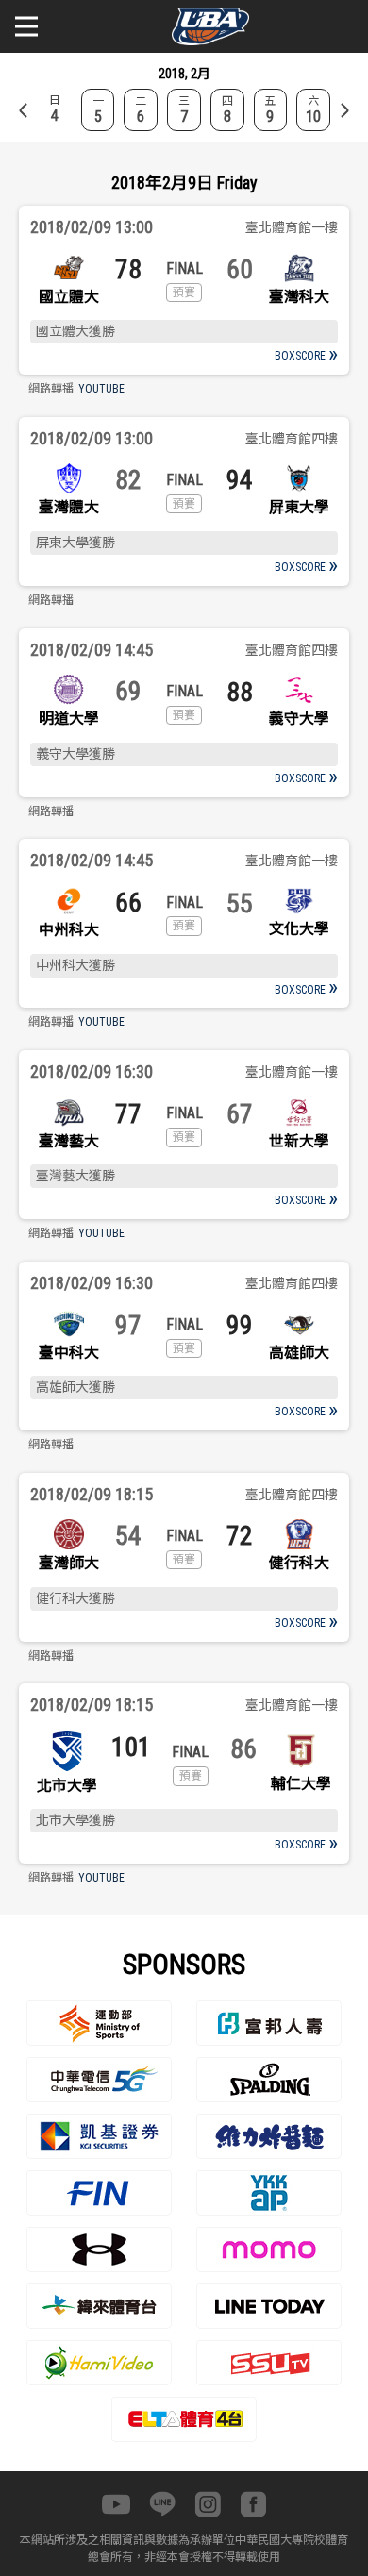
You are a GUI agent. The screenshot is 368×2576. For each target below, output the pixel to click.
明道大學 (69, 719)
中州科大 (69, 930)
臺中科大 (69, 1353)
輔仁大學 (301, 1784)
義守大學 (299, 719)
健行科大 (299, 1563)
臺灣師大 (69, 1563)
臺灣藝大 (69, 1141)
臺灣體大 (69, 507)
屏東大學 (299, 507)
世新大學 (299, 1141)
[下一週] (344, 110)
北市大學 (67, 1786)
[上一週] (24, 110)
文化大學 (299, 929)
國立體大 (69, 297)
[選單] (26, 26)
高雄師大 (299, 1353)
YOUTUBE (101, 389)
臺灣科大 (299, 297)
